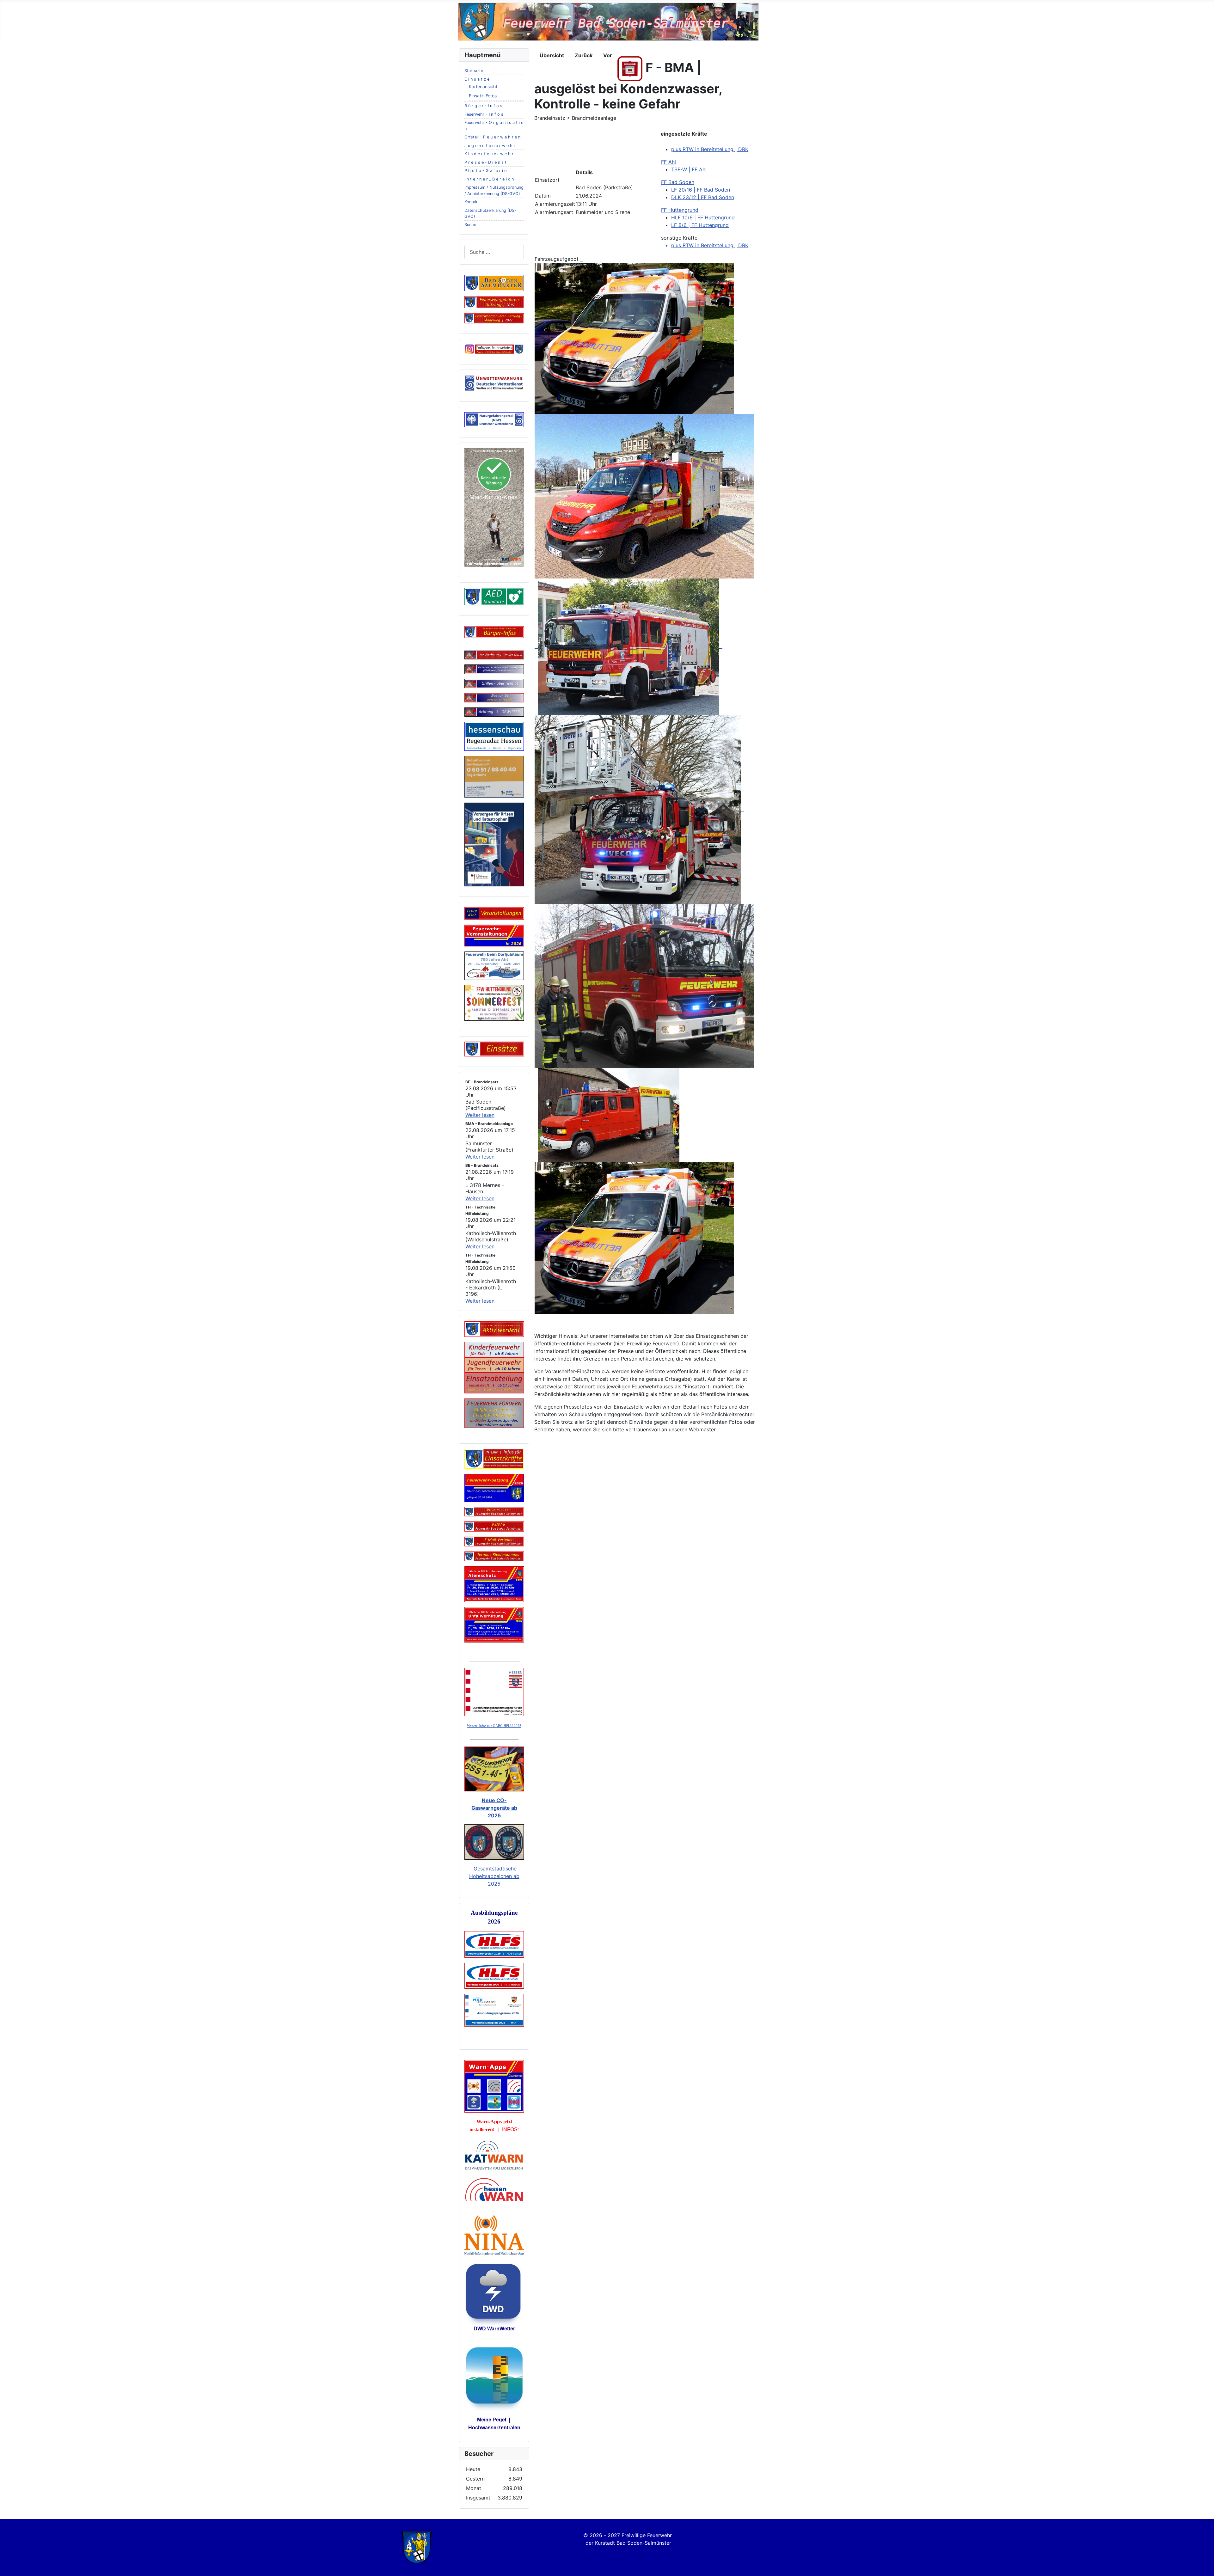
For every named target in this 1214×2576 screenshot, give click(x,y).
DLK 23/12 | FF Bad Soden (703, 197)
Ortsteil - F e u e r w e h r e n (492, 137)
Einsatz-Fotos (483, 96)
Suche (470, 225)
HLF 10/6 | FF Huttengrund (703, 217)
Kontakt (472, 202)
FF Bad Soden (678, 182)
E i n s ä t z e (477, 79)
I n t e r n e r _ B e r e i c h (489, 179)
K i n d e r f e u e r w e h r (489, 154)
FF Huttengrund (680, 210)
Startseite (474, 71)
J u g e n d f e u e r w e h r (490, 146)
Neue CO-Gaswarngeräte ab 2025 (494, 1808)
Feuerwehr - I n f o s (484, 114)
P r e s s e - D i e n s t (485, 162)
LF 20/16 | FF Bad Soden (701, 190)
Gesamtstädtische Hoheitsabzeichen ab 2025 (494, 1876)
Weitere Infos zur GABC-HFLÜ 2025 (494, 1726)
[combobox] (494, 252)
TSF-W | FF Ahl (689, 169)
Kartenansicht (483, 86)
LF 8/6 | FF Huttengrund (700, 225)
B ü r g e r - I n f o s (483, 106)
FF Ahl (668, 162)
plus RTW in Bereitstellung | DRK (710, 149)
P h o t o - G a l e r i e (485, 171)
